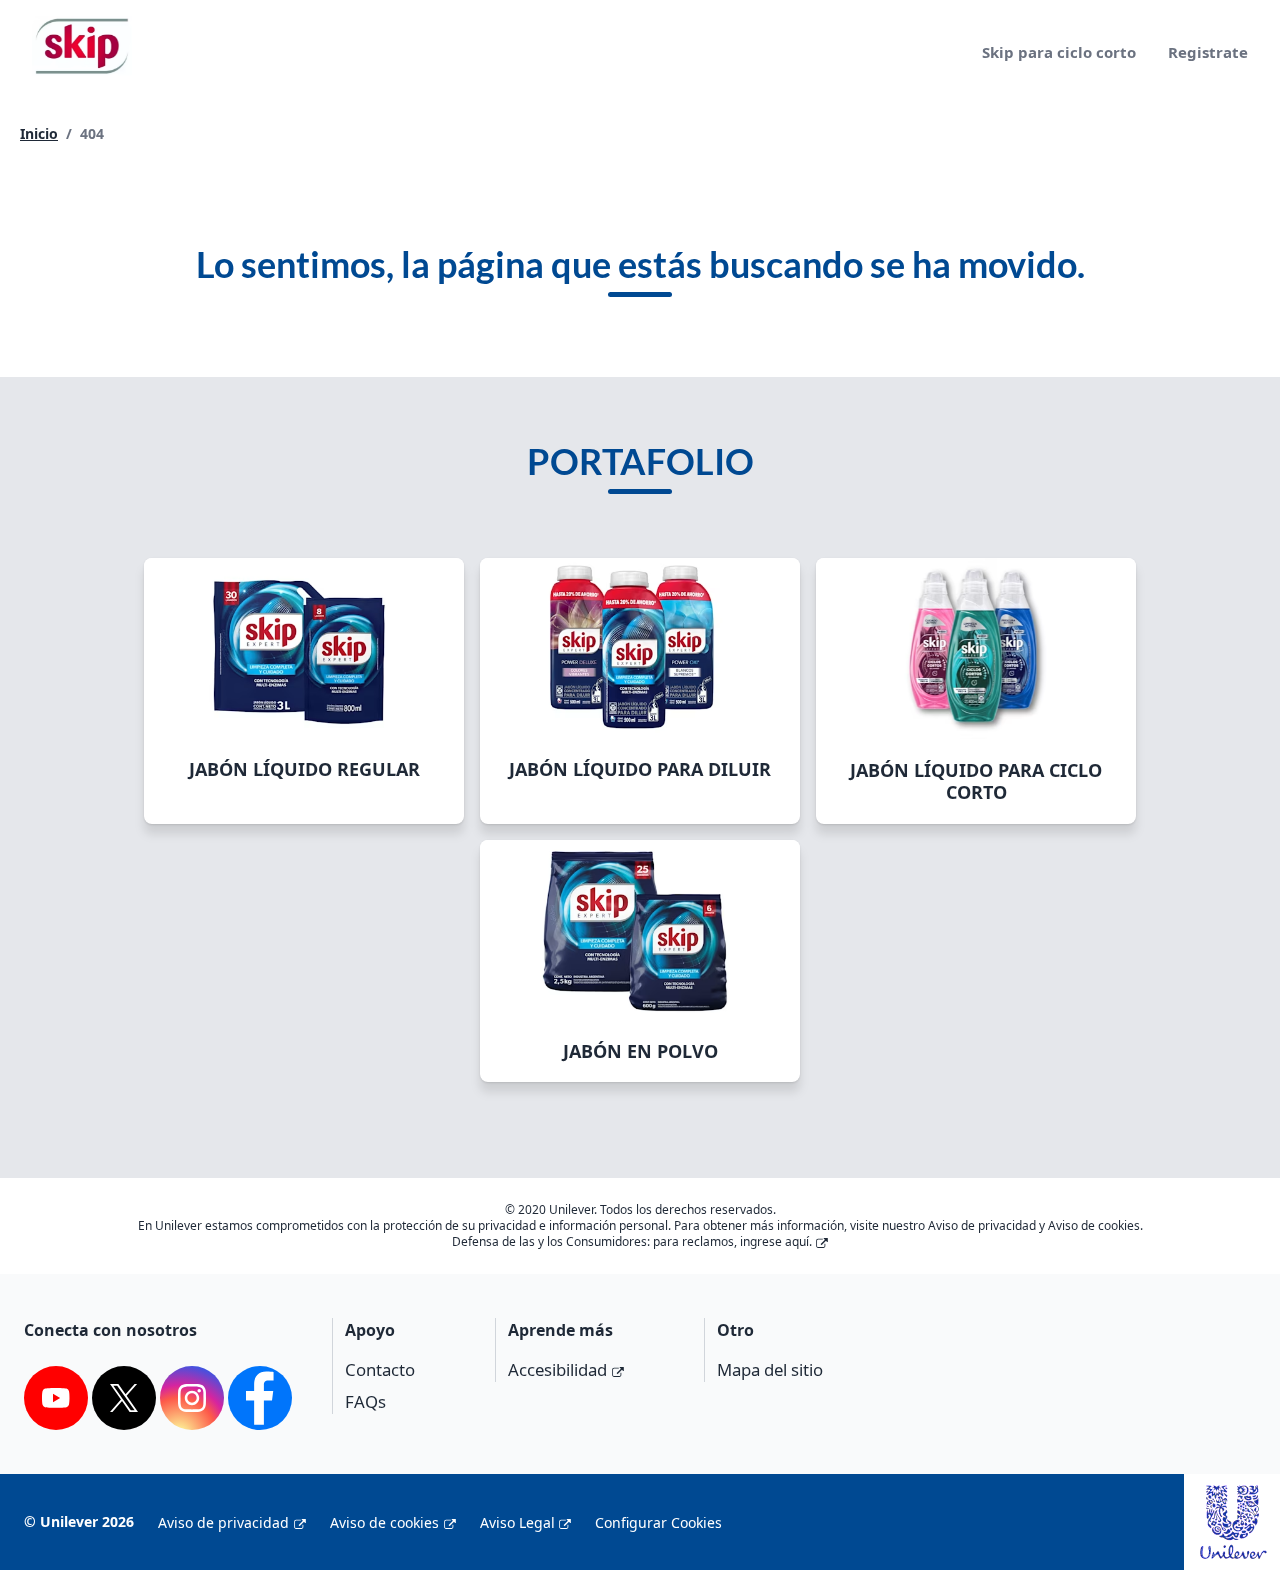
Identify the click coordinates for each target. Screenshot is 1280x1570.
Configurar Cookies (658, 1522)
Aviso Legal (517, 1522)
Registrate (1208, 52)
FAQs (365, 1401)
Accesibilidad (557, 1369)
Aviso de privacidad (223, 1522)
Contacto (380, 1369)
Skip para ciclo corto (1059, 52)
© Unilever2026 (79, 1521)
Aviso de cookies (384, 1522)
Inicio (39, 133)
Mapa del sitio (770, 1369)
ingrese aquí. (776, 1241)
